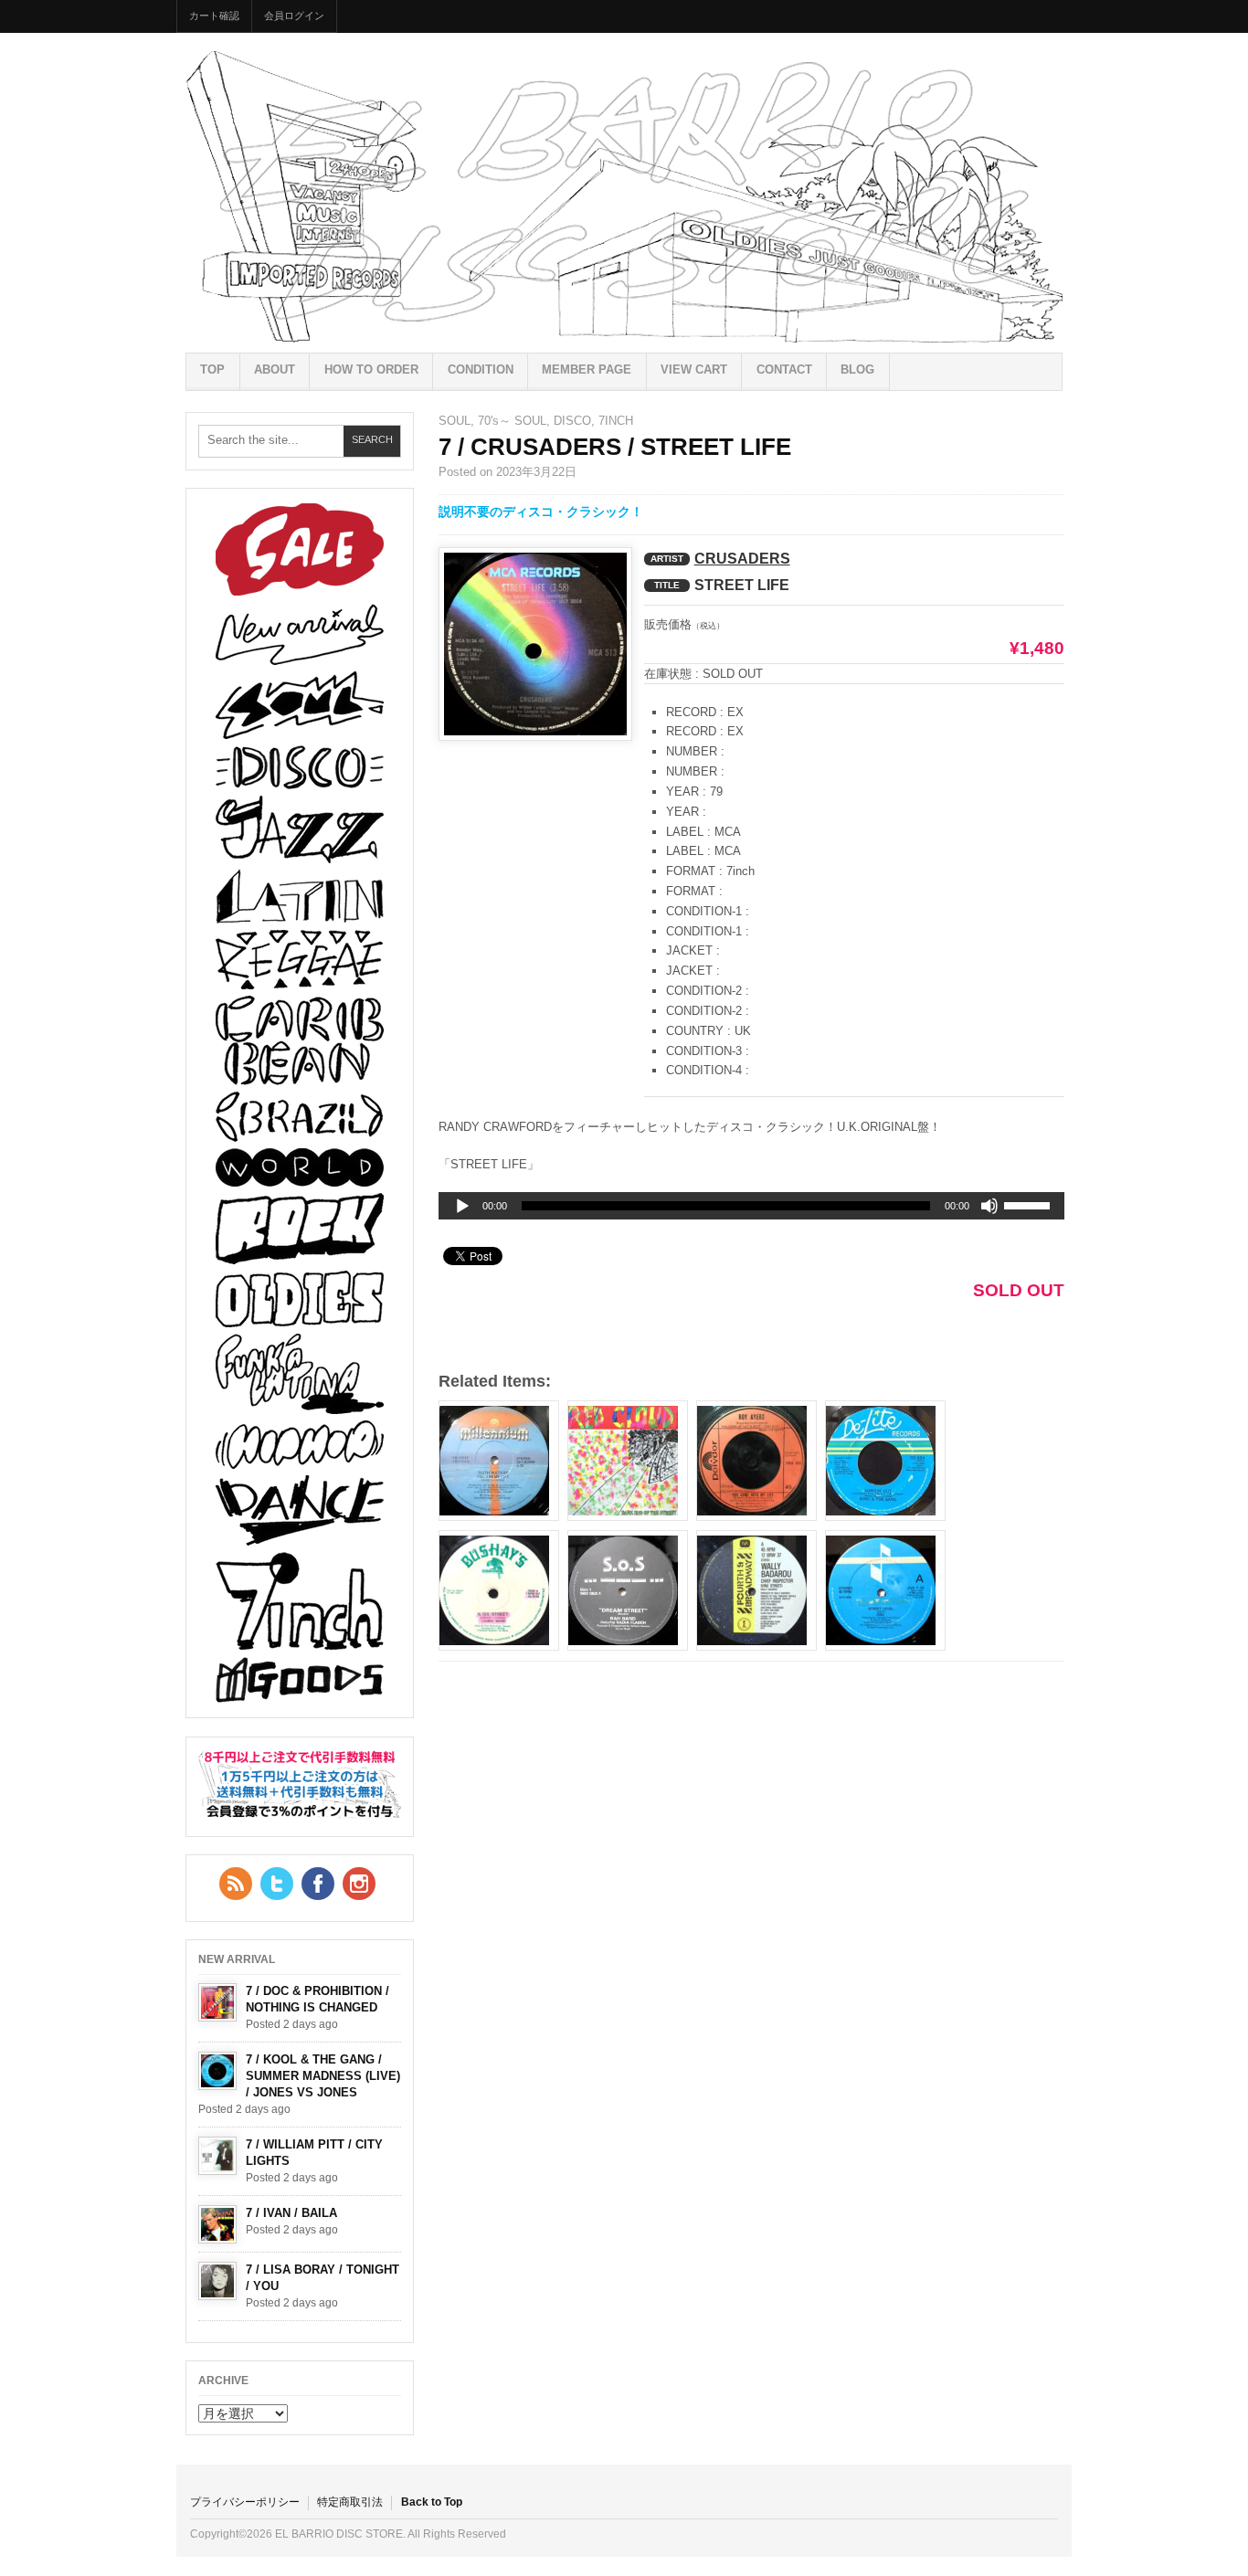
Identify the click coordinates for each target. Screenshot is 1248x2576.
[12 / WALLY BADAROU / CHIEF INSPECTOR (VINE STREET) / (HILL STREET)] (756, 1590)
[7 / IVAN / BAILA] (217, 2224)
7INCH (616, 421)
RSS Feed (236, 1884)
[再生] (462, 1207)
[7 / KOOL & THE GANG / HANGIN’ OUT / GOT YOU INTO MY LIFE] (885, 1461)
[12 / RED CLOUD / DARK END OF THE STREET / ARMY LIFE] (628, 1461)
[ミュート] (989, 1206)
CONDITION (481, 370)
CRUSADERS (742, 559)
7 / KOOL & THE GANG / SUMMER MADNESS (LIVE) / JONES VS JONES (323, 2076)
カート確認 (214, 16)
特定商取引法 (350, 2502)
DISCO (572, 421)
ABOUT (275, 370)
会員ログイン (294, 16)
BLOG (857, 370)
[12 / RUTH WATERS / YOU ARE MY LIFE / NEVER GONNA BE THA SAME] (499, 1461)
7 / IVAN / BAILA (291, 2213)
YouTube (359, 1884)
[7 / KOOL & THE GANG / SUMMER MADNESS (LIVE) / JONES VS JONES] (217, 2071)
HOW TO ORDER (371, 370)
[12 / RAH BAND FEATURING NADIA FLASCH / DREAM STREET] (628, 1590)
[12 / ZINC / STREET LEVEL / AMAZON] (885, 1590)
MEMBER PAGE (587, 370)
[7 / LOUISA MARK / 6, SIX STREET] (499, 1590)
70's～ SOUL (512, 421)
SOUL (455, 421)
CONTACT (784, 370)
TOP (212, 370)
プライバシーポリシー (245, 2502)
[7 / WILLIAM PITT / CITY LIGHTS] (217, 2156)
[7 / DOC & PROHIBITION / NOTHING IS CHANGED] (217, 2002)
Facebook (318, 1884)
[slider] (1030, 1209)
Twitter (277, 1884)
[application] (751, 1206)
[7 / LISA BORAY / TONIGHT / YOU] (217, 2281)
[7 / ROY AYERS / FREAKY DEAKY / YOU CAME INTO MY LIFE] (756, 1461)
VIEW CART (694, 370)
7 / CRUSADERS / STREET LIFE (615, 447)
